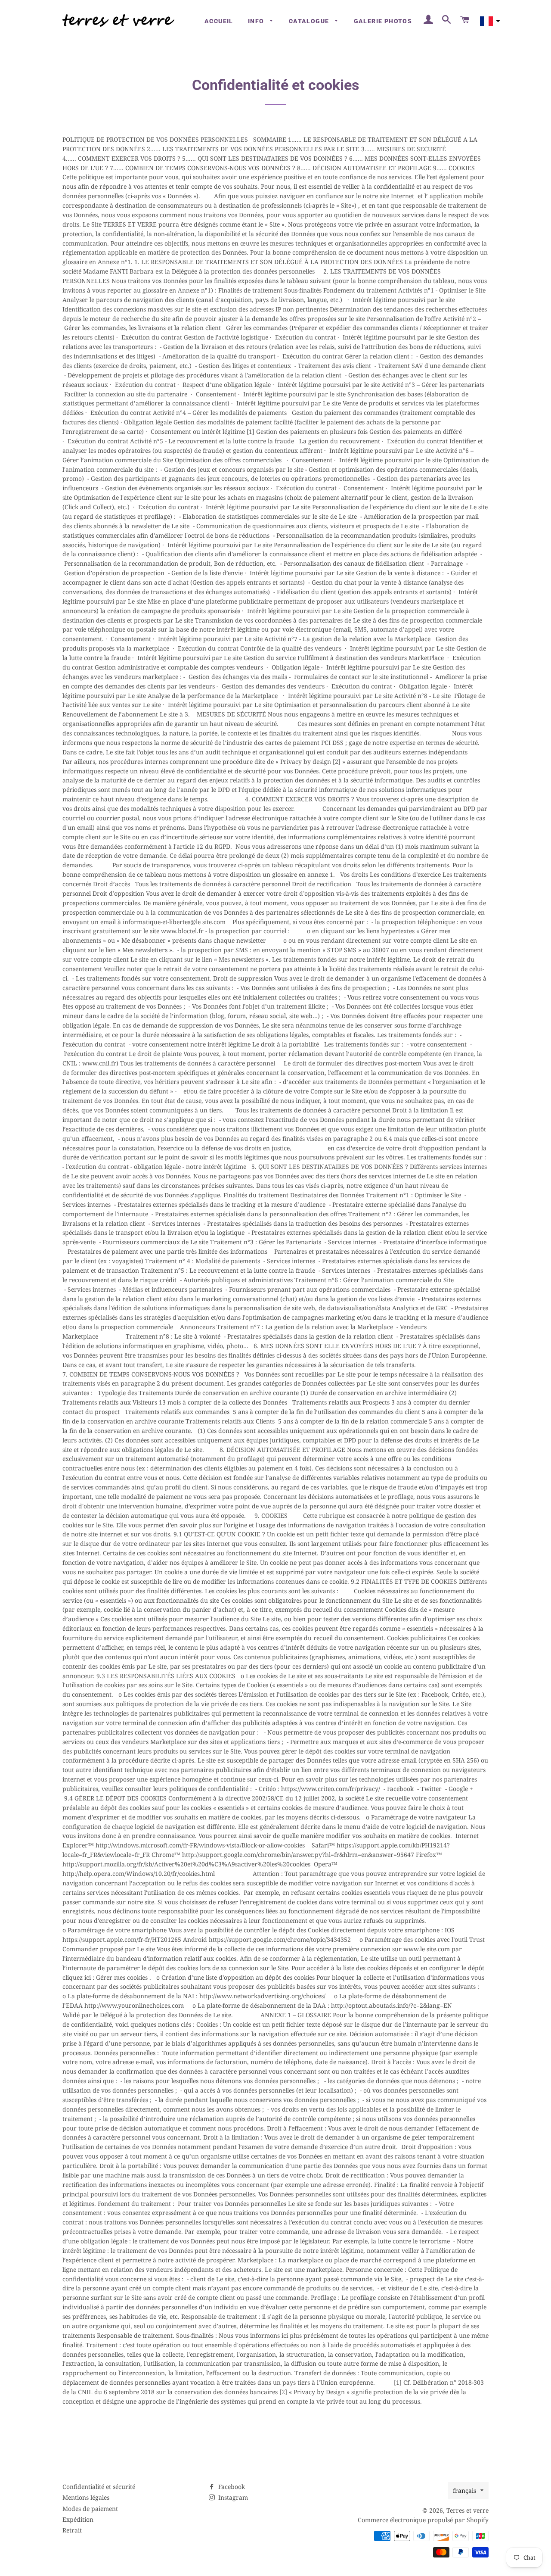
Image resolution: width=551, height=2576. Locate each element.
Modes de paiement (90, 2509)
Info (257, 21)
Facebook (231, 2487)
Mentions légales (86, 2497)
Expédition (78, 2519)
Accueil (219, 21)
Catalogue (310, 21)
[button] (489, 21)
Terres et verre (467, 2510)
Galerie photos (383, 21)
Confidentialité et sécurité (99, 2487)
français (464, 2490)
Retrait (72, 2530)
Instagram (232, 2497)
